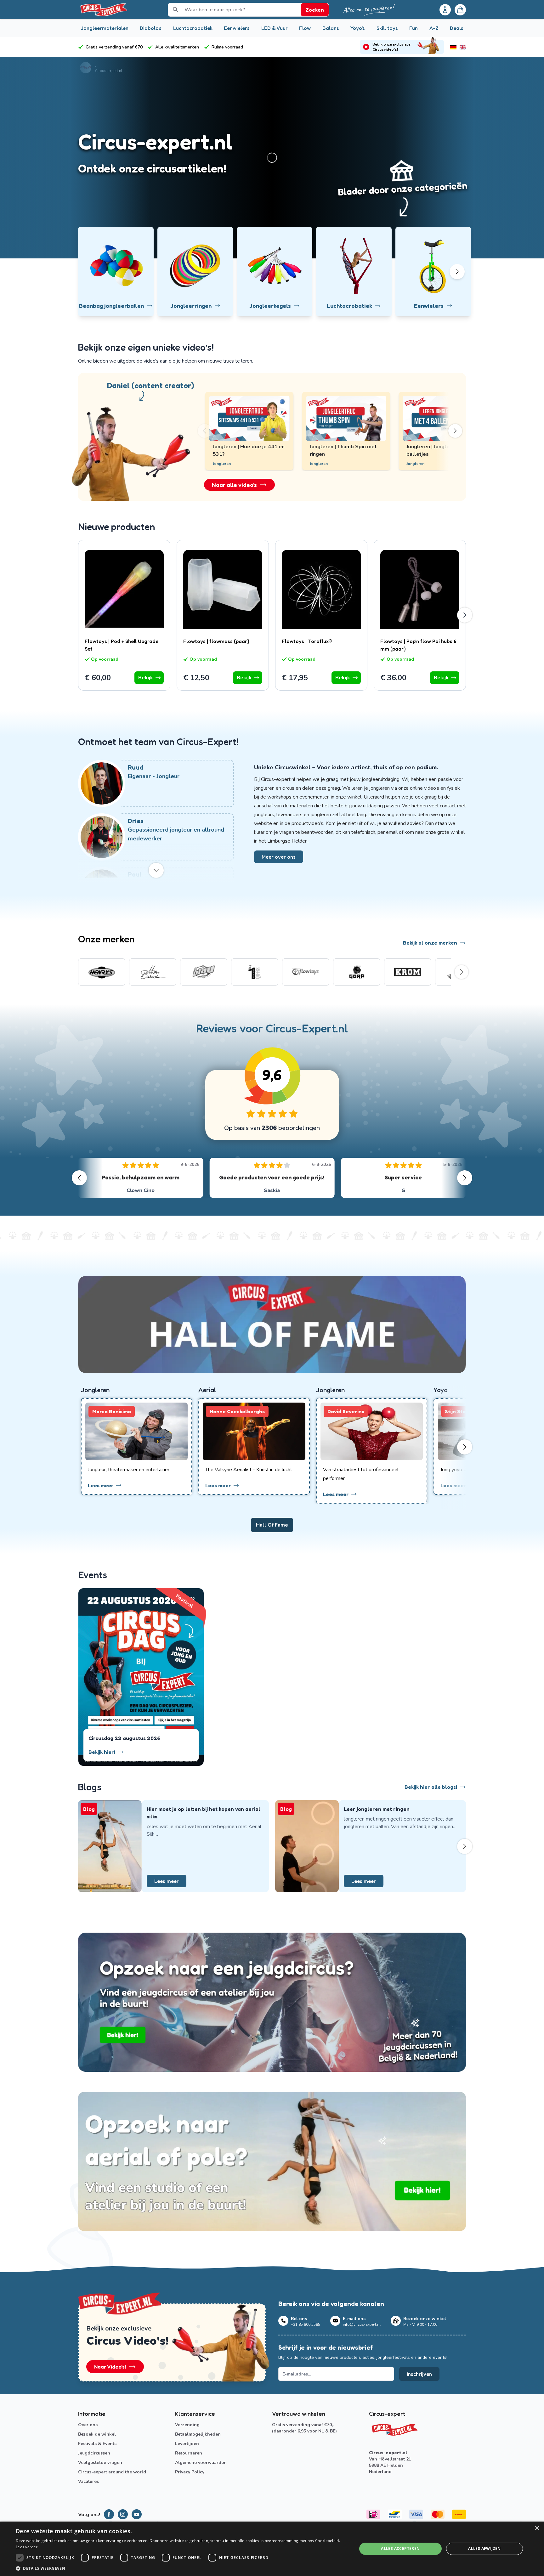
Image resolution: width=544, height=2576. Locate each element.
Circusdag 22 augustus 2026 (124, 1738)
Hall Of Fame (272, 1525)
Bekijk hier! (102, 1752)
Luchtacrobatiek (193, 28)
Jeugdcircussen (94, 2453)
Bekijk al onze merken (430, 943)
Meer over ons (279, 857)
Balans (331, 28)
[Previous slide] (211, 431)
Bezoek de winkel (97, 2434)
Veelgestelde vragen (100, 2463)
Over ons (88, 2425)
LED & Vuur (275, 28)
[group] (102, 972)
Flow (305, 28)
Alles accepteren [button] (400, 2548)
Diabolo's (151, 28)
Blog (89, 1809)
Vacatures (88, 2481)
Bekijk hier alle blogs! (431, 1787)
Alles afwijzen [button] (484, 2548)
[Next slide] (449, 431)
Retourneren (189, 2453)
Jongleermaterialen (105, 28)
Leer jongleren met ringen (377, 1809)
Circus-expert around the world (112, 2472)
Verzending (187, 2425)
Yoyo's (358, 28)
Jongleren (319, 464)
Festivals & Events (97, 2444)
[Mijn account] (445, 10)
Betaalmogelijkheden (198, 2434)
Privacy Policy (190, 2472)
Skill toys (387, 28)
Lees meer (167, 1881)
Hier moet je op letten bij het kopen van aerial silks (204, 1813)
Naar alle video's (234, 485)
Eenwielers (237, 28)
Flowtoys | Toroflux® (307, 641)
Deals (457, 28)
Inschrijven (419, 2374)
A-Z (434, 28)
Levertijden (187, 2444)
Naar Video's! (110, 2367)
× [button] (537, 2528)
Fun (414, 28)
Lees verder (27, 2547)
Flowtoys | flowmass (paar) (216, 641)
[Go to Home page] (103, 10)
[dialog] (272, 2549)
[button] (181, 2568)
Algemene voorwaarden (201, 2463)
